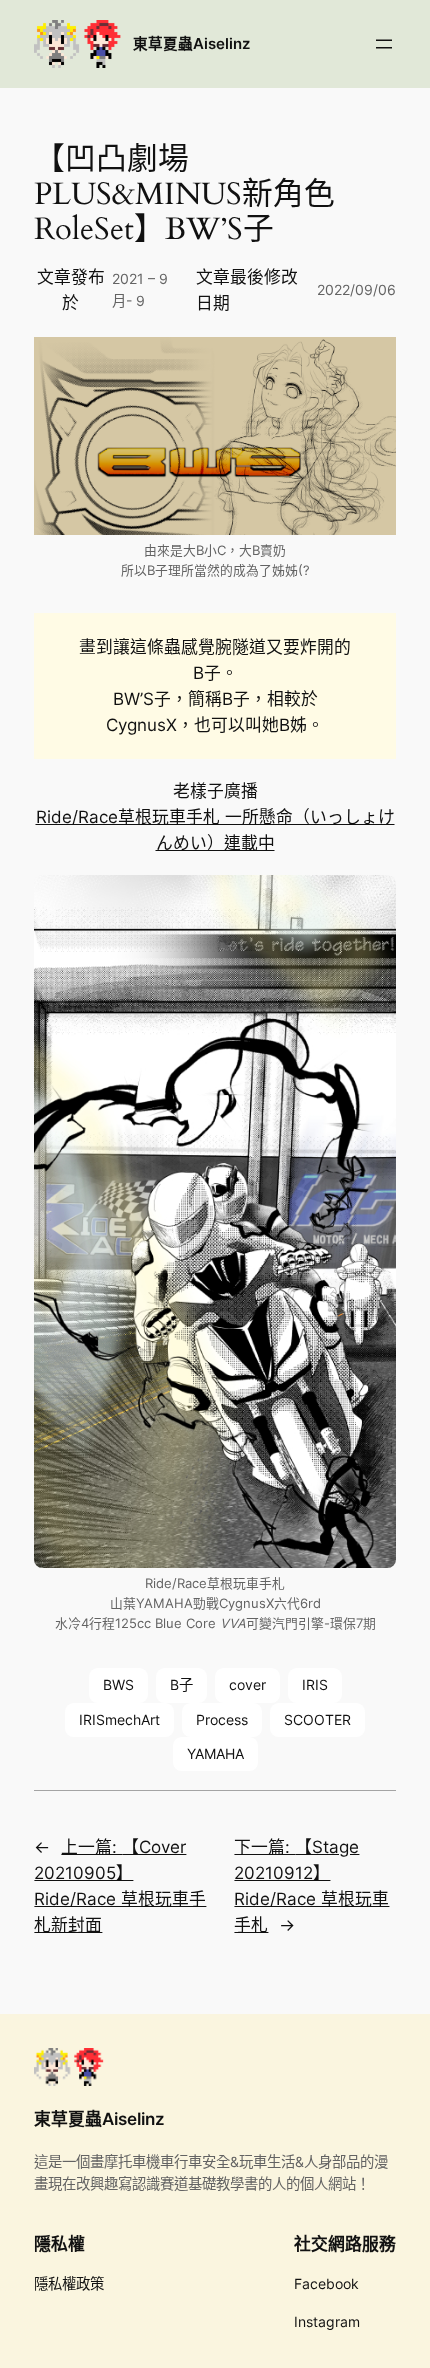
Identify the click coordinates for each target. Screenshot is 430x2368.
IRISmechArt (119, 1719)
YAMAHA (215, 1753)
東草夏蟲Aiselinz (191, 44)
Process (222, 1719)
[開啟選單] (384, 44)
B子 (181, 1684)
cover (247, 1684)
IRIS (315, 1684)
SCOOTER (317, 1719)
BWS (118, 1684)
